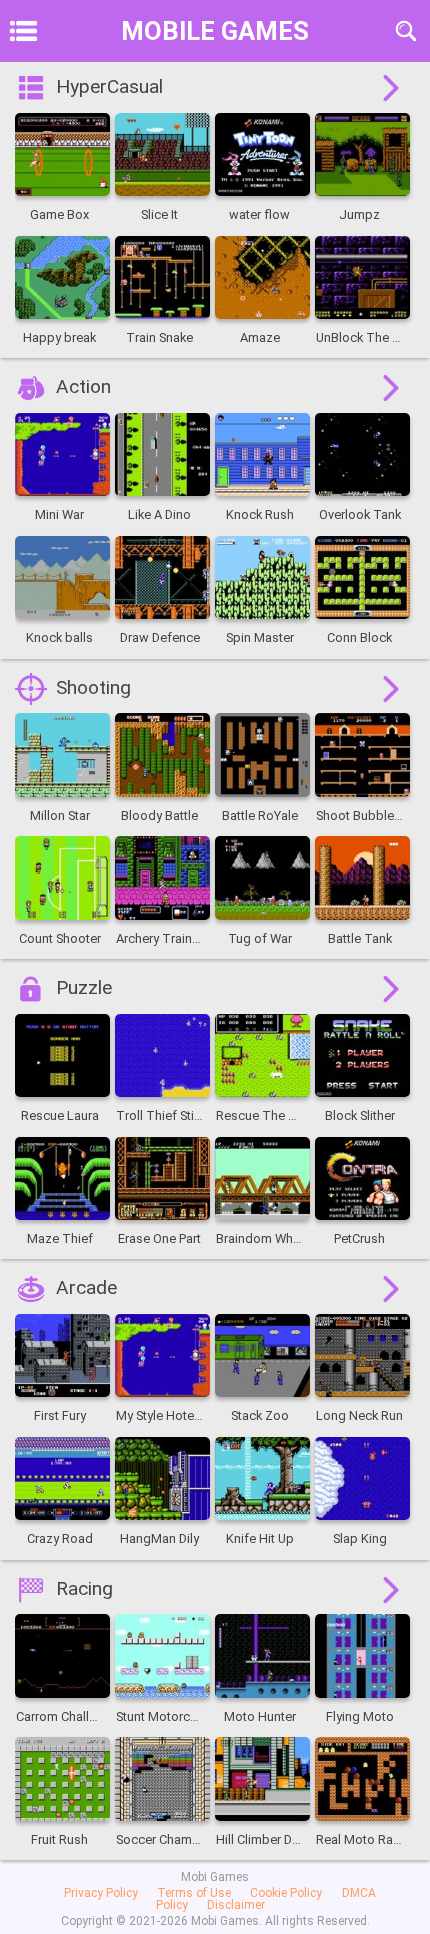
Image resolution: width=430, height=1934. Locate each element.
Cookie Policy (286, 1893)
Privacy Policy (101, 1893)
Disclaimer (236, 1905)
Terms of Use (194, 1893)
